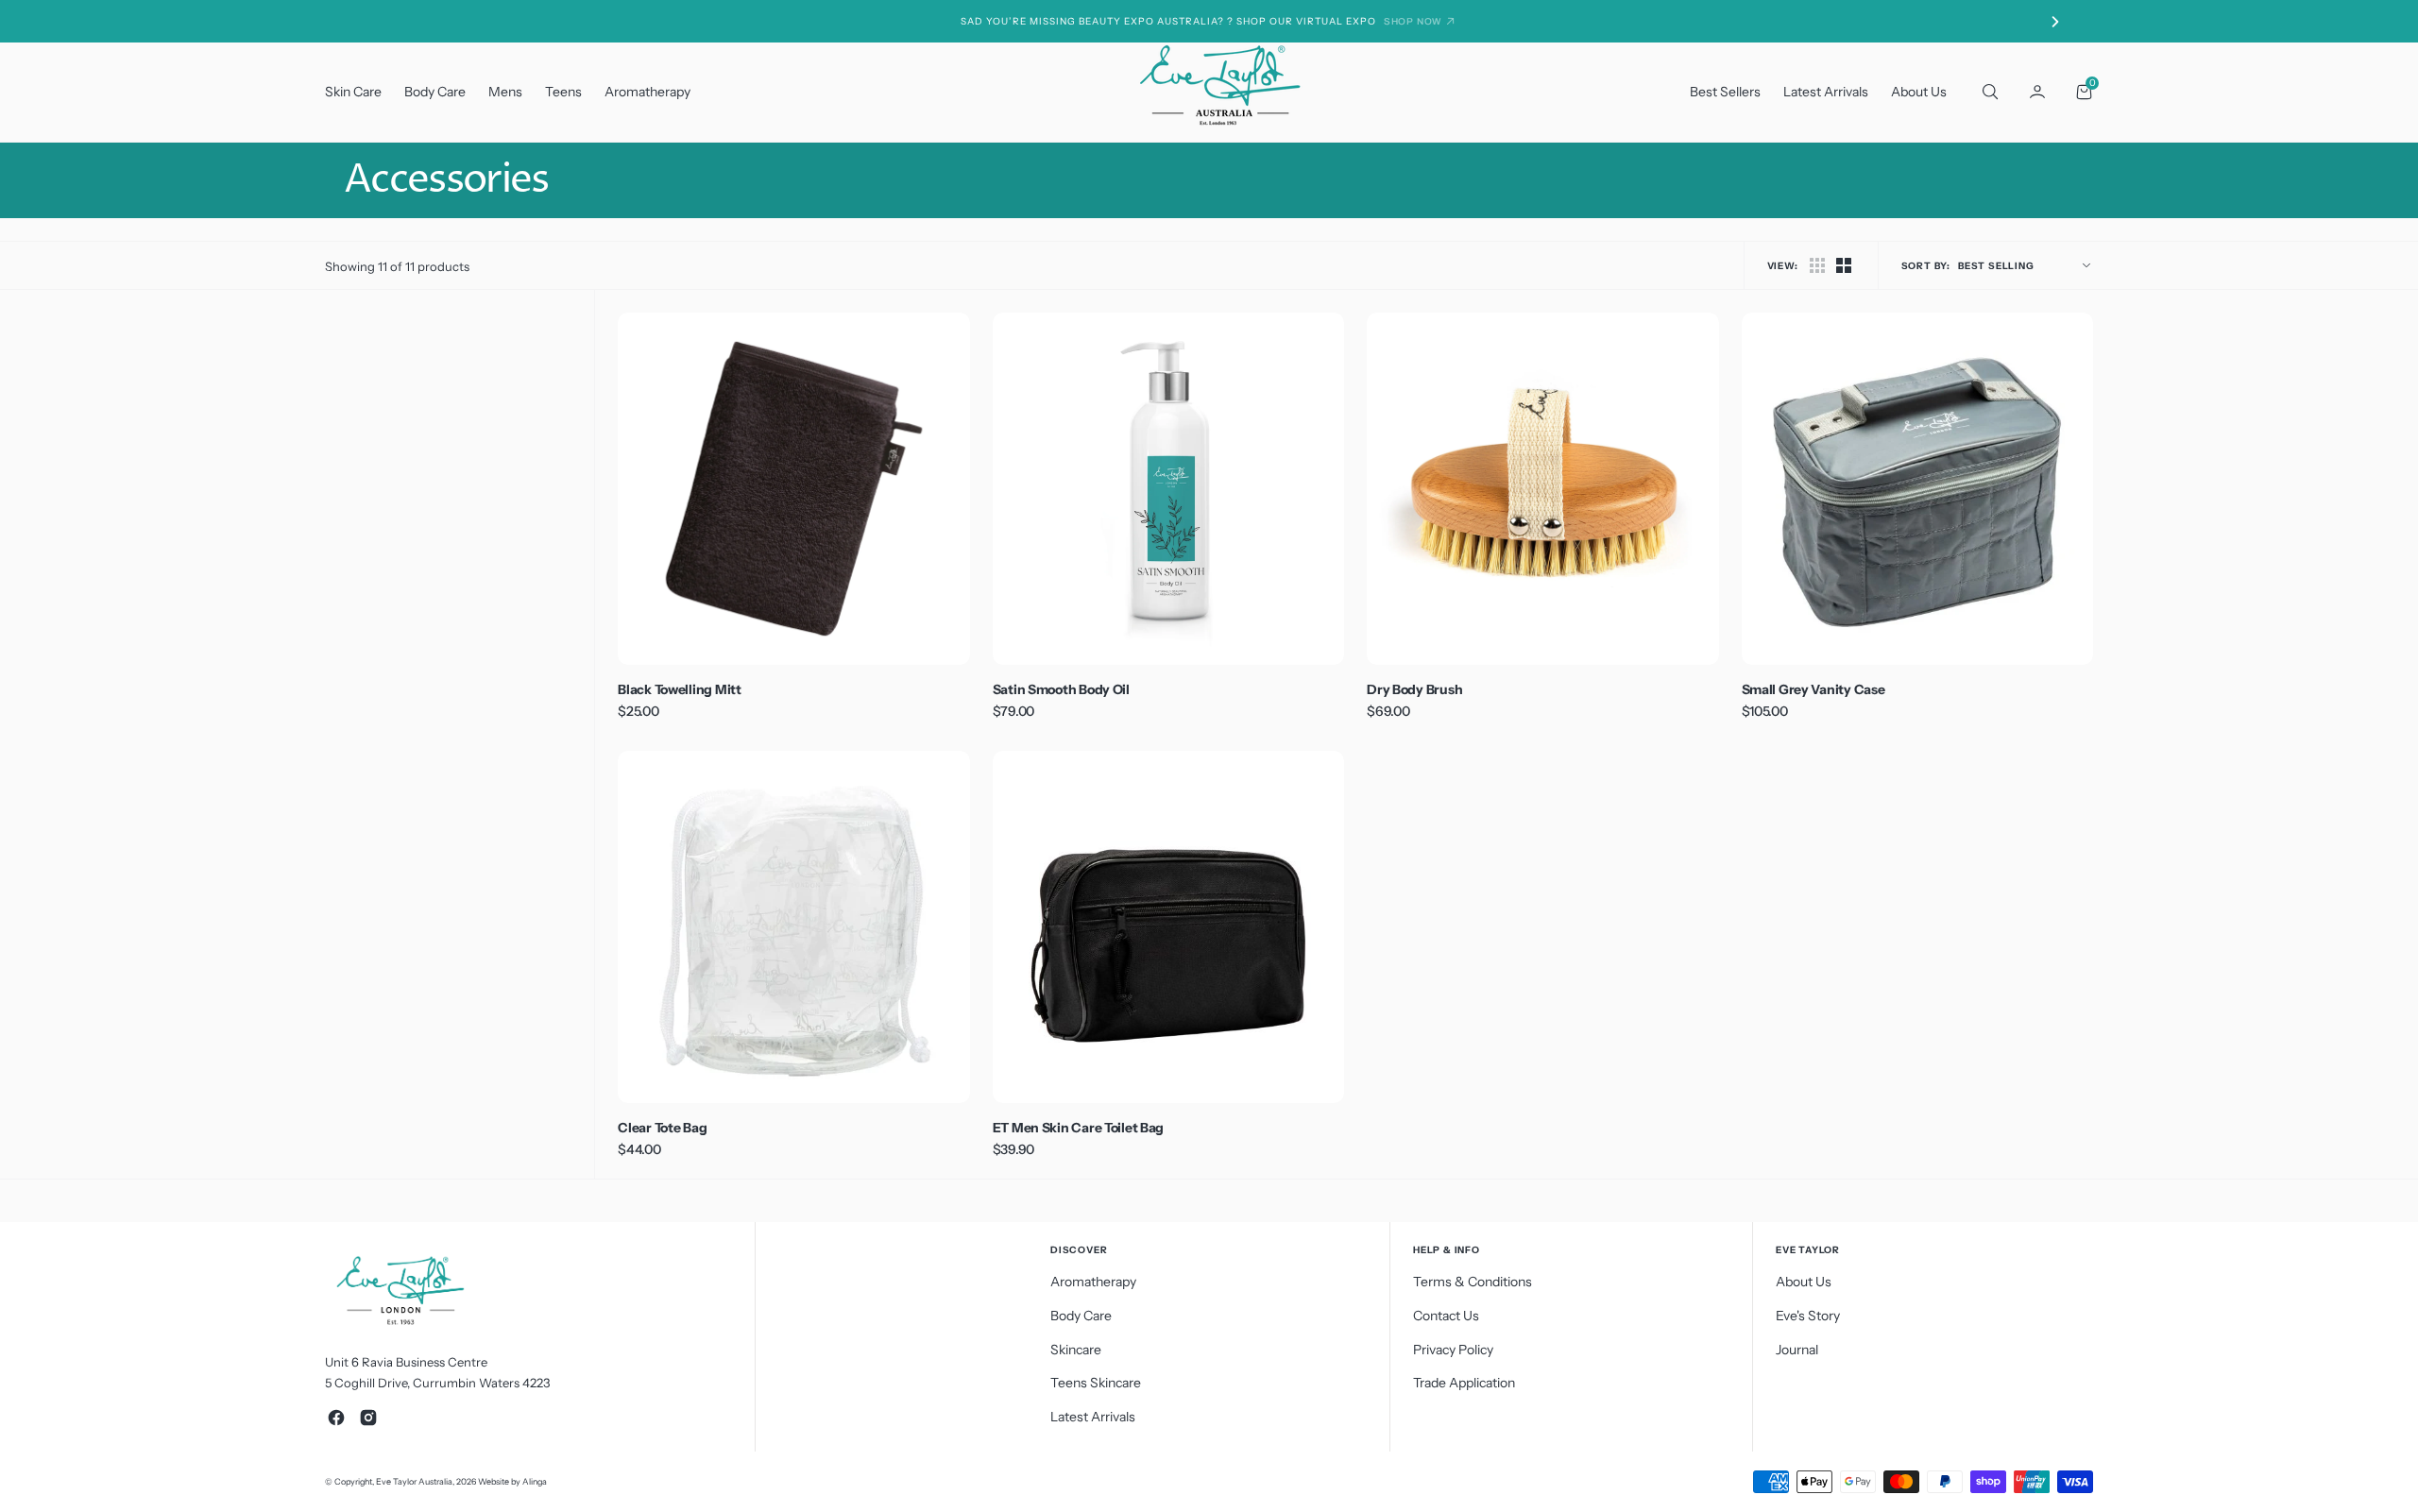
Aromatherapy (647, 92)
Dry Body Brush (1414, 689)
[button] (2037, 92)
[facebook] (336, 1418)
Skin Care (353, 92)
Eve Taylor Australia (414, 1481)
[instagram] (368, 1418)
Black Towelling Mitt (679, 689)
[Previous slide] (363, 22)
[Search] (1988, 92)
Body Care (435, 92)
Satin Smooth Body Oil (1061, 689)
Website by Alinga (512, 1481)
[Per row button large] (1817, 265)
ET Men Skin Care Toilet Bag (1078, 1128)
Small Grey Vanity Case (1813, 689)
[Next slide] (2055, 22)
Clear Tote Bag (662, 1128)
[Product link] (793, 488)
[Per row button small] (1844, 265)
